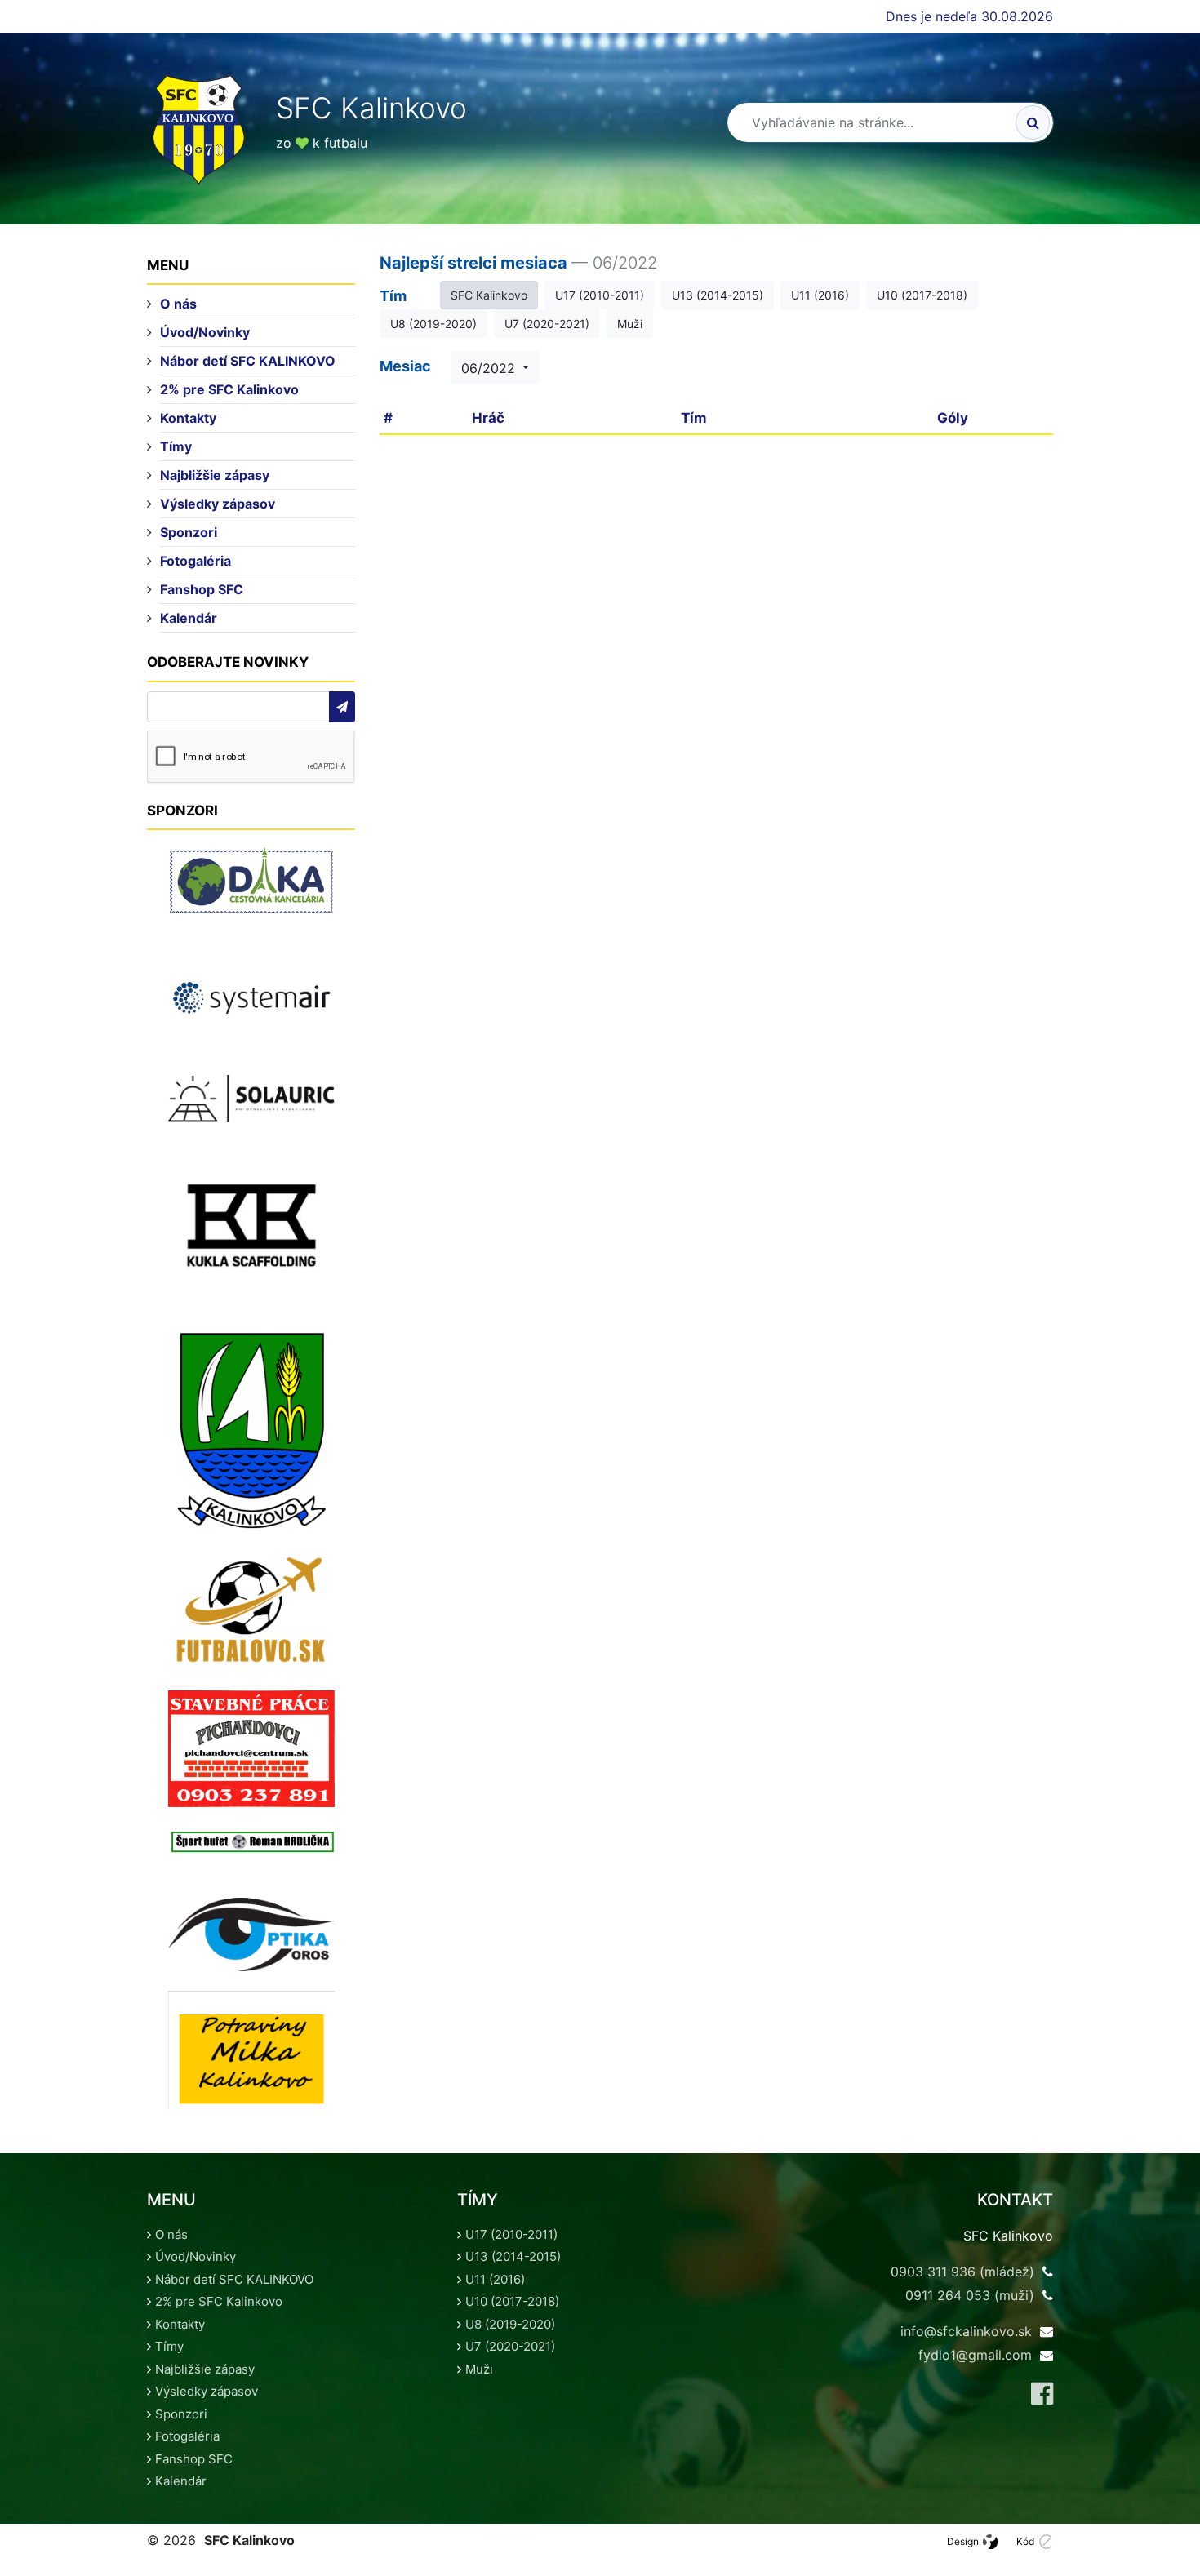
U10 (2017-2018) (922, 295)
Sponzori (189, 532)
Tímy (176, 446)
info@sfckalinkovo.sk (966, 2331)
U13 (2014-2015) (718, 295)
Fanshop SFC (202, 589)
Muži (630, 324)
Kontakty (188, 418)
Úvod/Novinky (205, 332)
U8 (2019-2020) (433, 324)
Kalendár (189, 618)
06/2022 (490, 368)
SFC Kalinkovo (489, 295)
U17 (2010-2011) (600, 295)
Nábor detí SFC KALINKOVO (248, 361)
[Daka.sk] (251, 881)
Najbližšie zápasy (215, 475)
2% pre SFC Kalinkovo (229, 389)
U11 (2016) (820, 295)
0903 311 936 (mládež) (962, 2272)
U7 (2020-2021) (547, 324)
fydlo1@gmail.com (975, 2355)
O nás (178, 304)
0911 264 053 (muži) (970, 2295)
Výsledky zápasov (218, 504)
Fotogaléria (196, 561)
